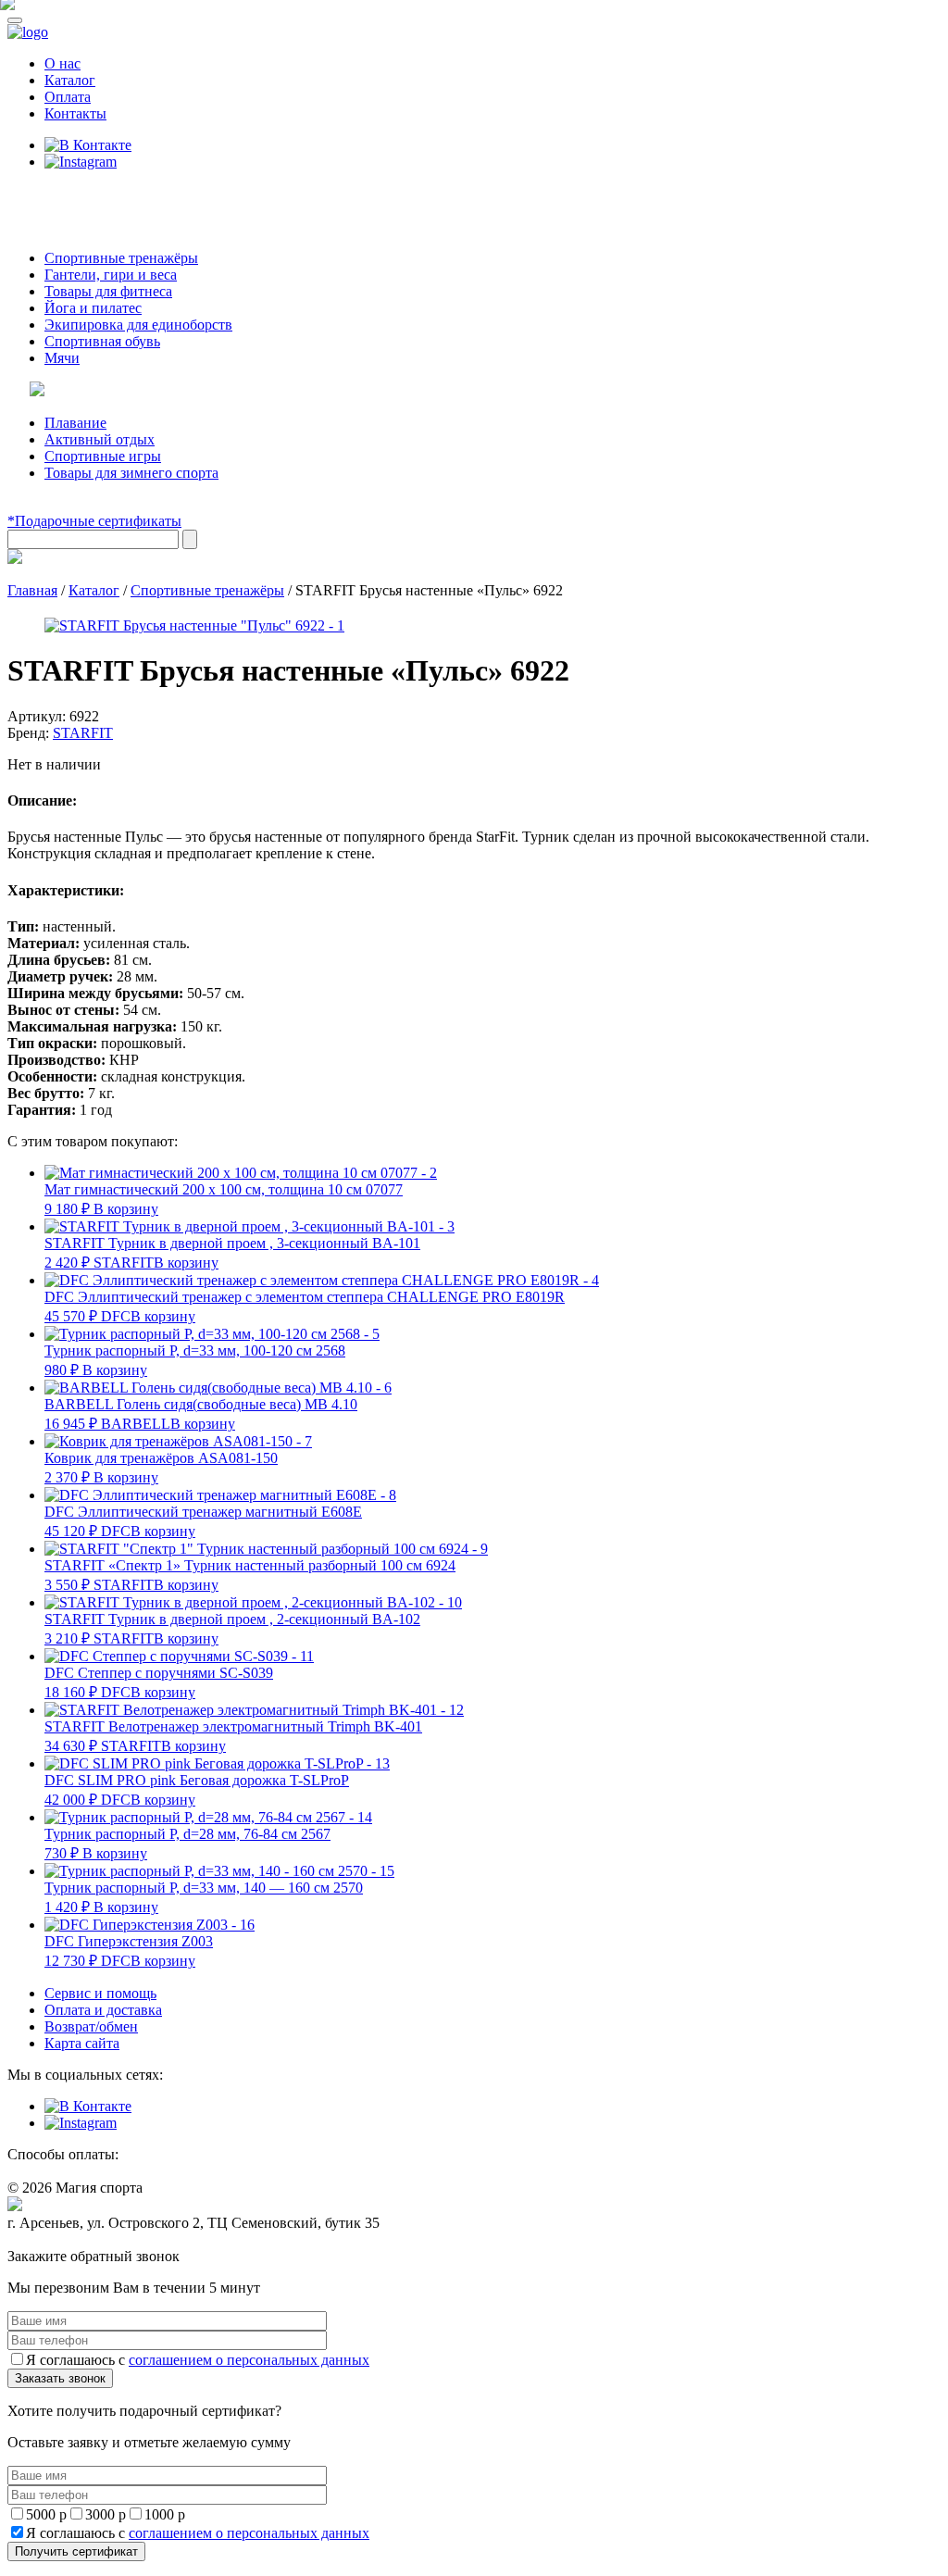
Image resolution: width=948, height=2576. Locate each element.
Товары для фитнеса (108, 291)
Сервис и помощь (100, 1993)
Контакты (75, 113)
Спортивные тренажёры (121, 258)
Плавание (75, 423)
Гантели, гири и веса (111, 275)
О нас (62, 63)
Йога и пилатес (93, 308)
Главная (32, 590)
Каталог (70, 80)
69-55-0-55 (63, 197)
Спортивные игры (103, 456)
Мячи (62, 358)
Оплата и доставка (103, 2010)
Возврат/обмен (91, 2026)
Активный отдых (100, 439)
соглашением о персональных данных (249, 2360)
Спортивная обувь (102, 341)
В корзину (126, 1209)
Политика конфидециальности (93, 2240)
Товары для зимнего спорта (131, 473)
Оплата (68, 97)
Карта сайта (82, 2043)
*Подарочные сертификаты (94, 521)
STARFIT (83, 733)
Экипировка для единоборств (138, 325)
